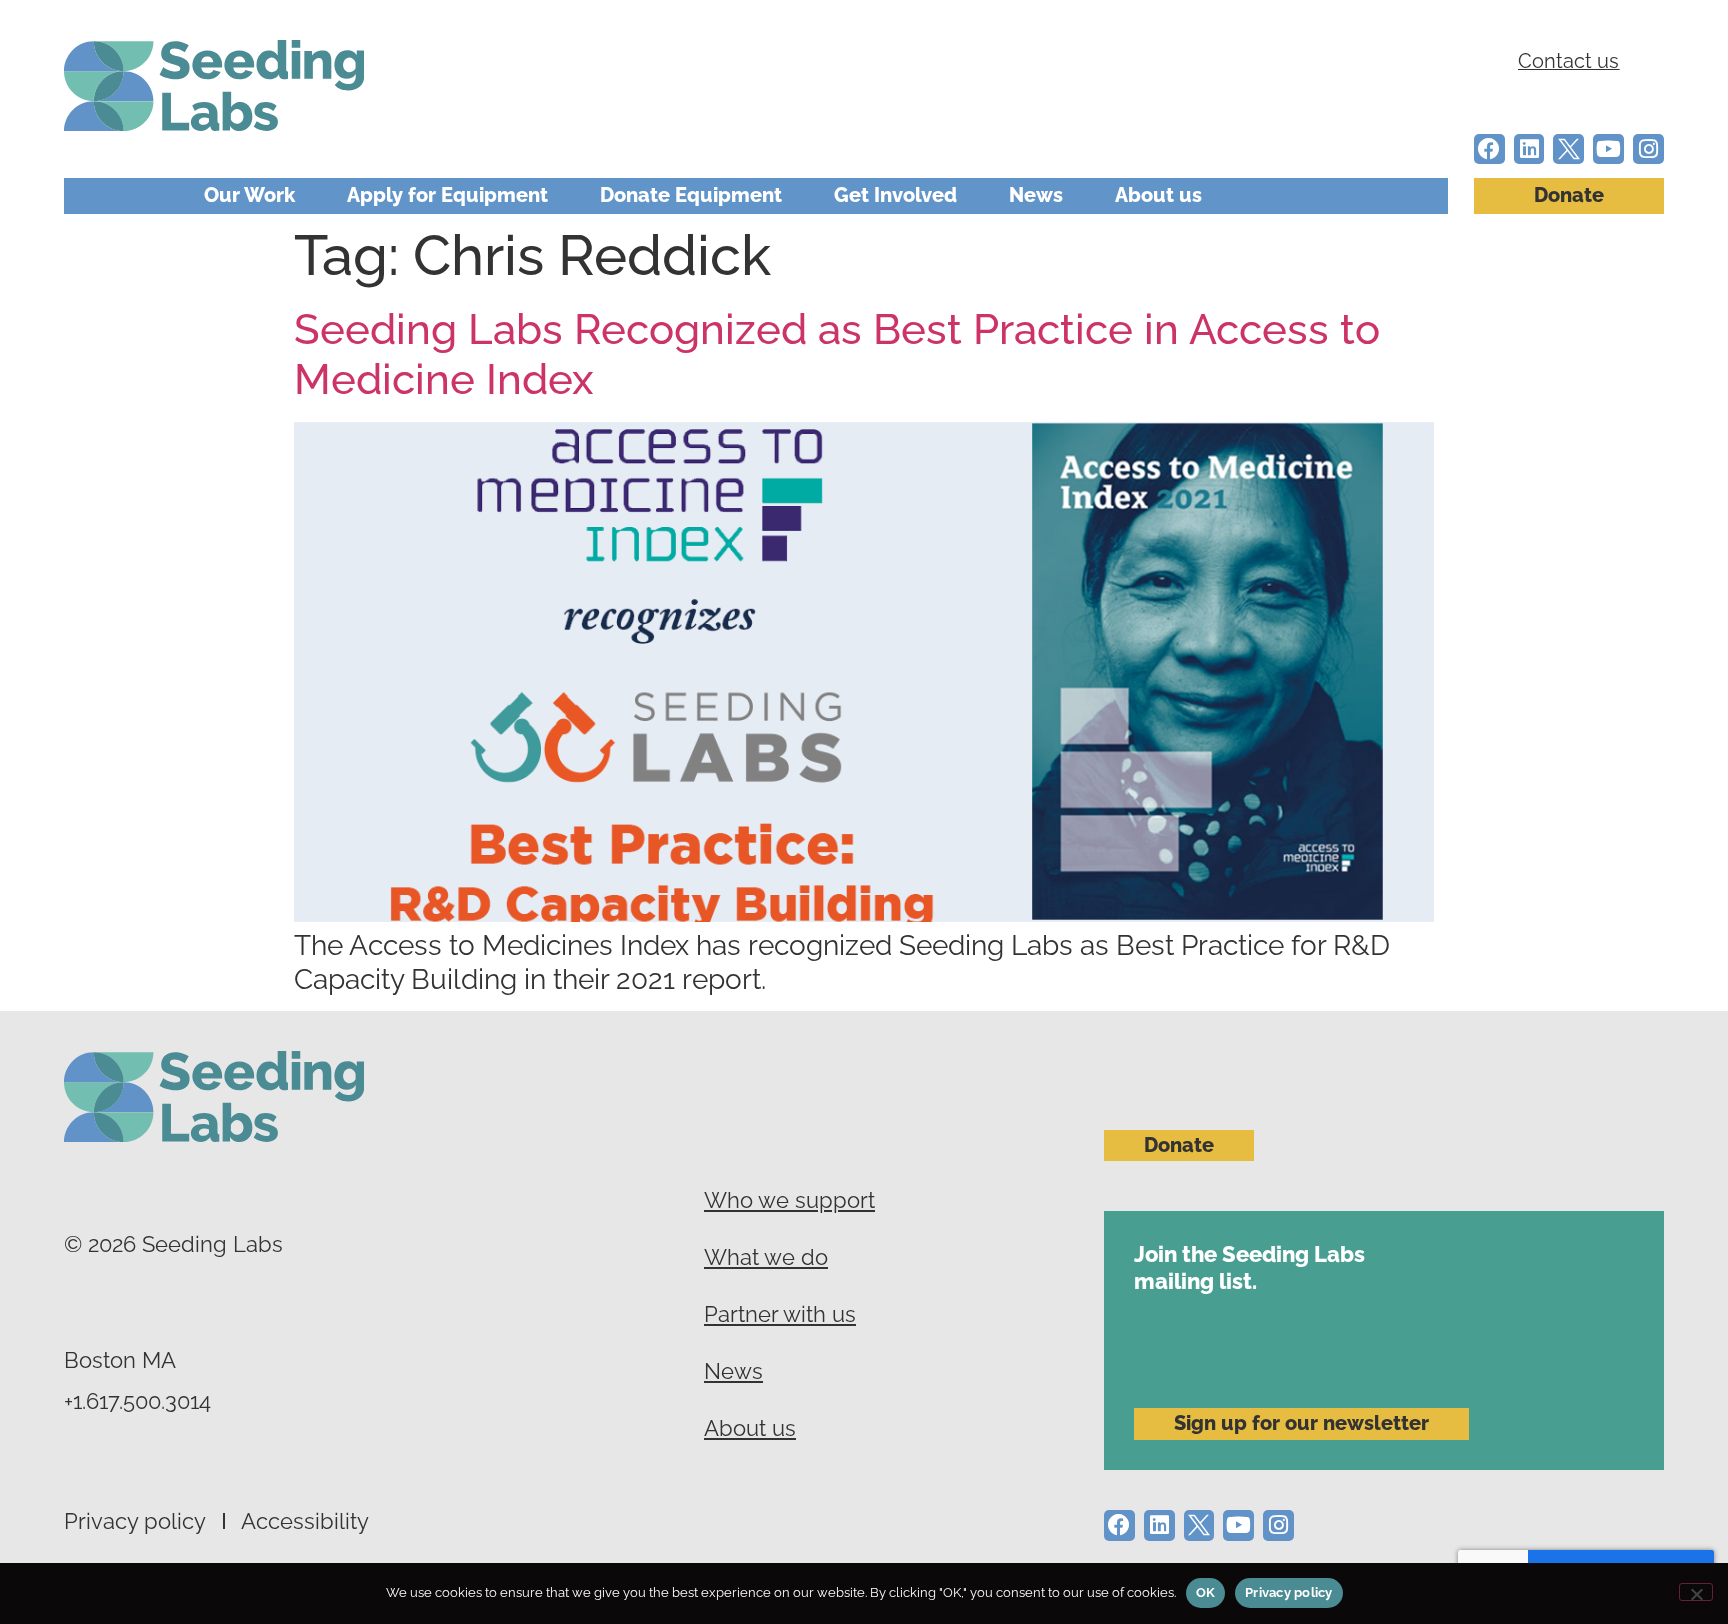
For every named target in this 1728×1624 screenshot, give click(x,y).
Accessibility (305, 1521)
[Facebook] (1489, 149)
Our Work (249, 195)
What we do (766, 1257)
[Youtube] (1608, 149)
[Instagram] (1648, 149)
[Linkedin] (1529, 149)
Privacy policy (135, 1521)
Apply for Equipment (447, 195)
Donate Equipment (691, 195)
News (1036, 195)
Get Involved (895, 195)
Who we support (789, 1200)
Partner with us (780, 1314)
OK (1206, 1592)
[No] (1696, 1592)
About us (1158, 195)
